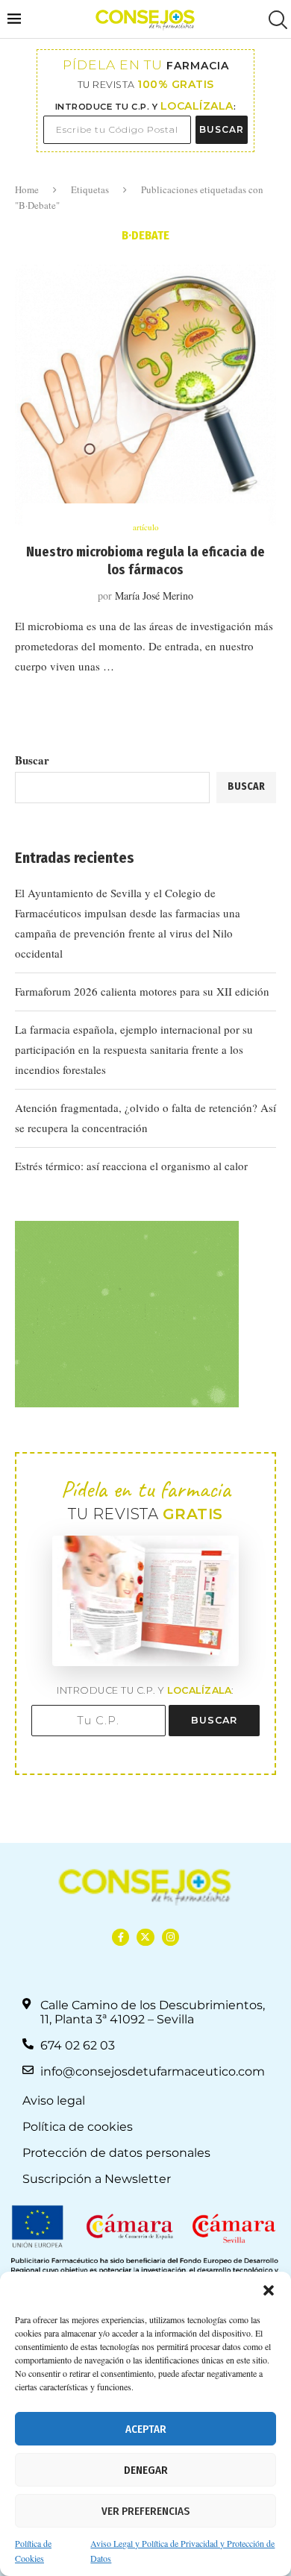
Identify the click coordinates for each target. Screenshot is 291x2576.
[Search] (276, 20)
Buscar (32, 760)
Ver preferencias (145, 2511)
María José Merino (154, 596)
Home (27, 189)
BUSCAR (222, 129)
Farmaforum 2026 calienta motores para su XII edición (142, 991)
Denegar (146, 2470)
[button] (269, 2290)
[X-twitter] (145, 1937)
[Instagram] (170, 1937)
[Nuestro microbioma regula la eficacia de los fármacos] (145, 395)
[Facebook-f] (121, 1937)
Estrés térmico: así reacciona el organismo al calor (131, 1166)
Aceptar (146, 2429)
